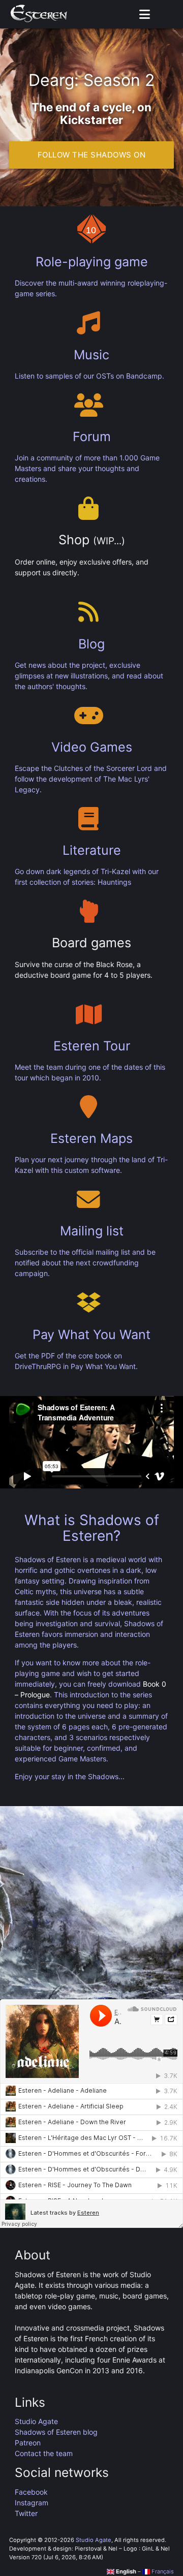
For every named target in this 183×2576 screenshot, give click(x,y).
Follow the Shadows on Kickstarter (92, 159)
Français (162, 2571)
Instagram (32, 2503)
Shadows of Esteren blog (56, 2432)
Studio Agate (36, 2421)
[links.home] (39, 14)
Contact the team (44, 2453)
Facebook (31, 2492)
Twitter (26, 2513)
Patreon (28, 2443)
